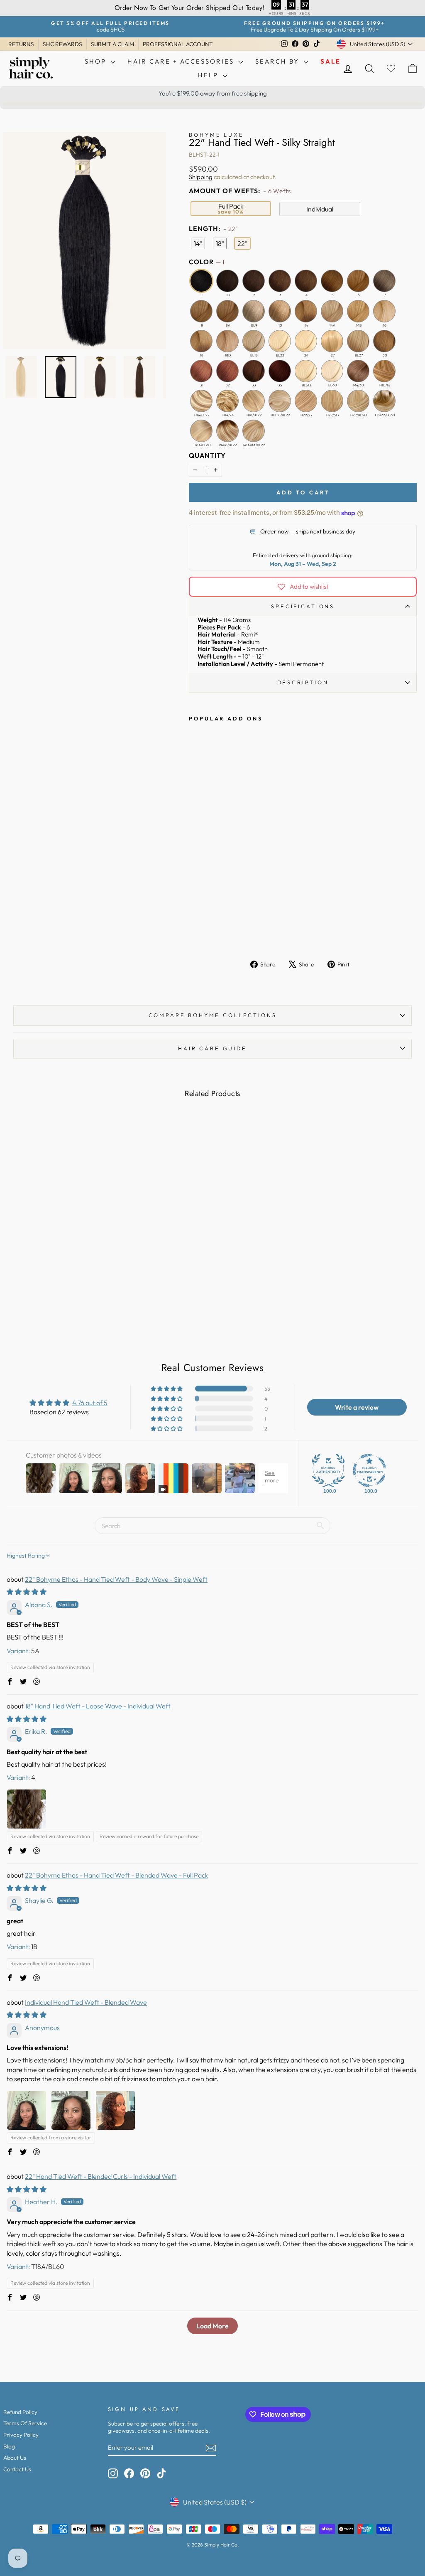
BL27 (358, 341)
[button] (167, 1389)
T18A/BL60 (201, 431)
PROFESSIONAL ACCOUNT (178, 44)
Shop (97, 61)
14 (306, 311)
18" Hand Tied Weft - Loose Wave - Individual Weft (98, 1706)
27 (332, 341)
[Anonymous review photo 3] (115, 2110)
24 (306, 341)
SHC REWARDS (62, 44)
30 (384, 341)
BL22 (280, 341)
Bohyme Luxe (216, 135)
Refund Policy (20, 2412)
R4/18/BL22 (227, 431)
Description (303, 682)
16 (384, 311)
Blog (9, 2446)
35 (280, 371)
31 (201, 371)
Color (206, 262)
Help (209, 75)
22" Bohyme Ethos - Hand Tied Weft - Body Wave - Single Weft (116, 1579)
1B (227, 281)
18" (220, 243)
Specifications (303, 606)
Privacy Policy (21, 2435)
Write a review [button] (357, 1407)
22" (242, 243)
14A (332, 311)
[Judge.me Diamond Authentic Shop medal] (328, 1470)
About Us (15, 2458)
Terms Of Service (25, 2423)
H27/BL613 (358, 401)
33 (254, 371)
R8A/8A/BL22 (254, 431)
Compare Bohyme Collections (213, 1015)
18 (201, 341)
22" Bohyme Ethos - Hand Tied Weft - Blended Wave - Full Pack (117, 1875)
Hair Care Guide (212, 1048)
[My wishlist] (391, 68)
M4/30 (358, 371)
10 (280, 311)
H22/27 (306, 401)
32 (227, 371)
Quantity (207, 456)
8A (227, 311)
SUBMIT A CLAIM (112, 44)
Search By (278, 61)
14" (198, 243)
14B (358, 311)
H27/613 (332, 401)
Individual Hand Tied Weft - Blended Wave (86, 2002)
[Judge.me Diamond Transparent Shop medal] (369, 1470)
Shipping (201, 177)
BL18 (254, 341)
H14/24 (227, 401)
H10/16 (384, 371)
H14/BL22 (201, 401)
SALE (331, 61)
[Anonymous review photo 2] (71, 2110)
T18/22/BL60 (384, 401)
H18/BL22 (254, 401)
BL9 (254, 311)
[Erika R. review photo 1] (27, 1809)
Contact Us (17, 2469)
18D (227, 341)
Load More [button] (212, 2326)
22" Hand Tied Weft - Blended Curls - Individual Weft (101, 2176)
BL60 (332, 371)
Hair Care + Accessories (182, 61)
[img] (27, 1592)
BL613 (306, 371)
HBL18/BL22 (280, 401)
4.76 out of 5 (90, 1403)
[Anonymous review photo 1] (27, 2110)
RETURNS (21, 44)
